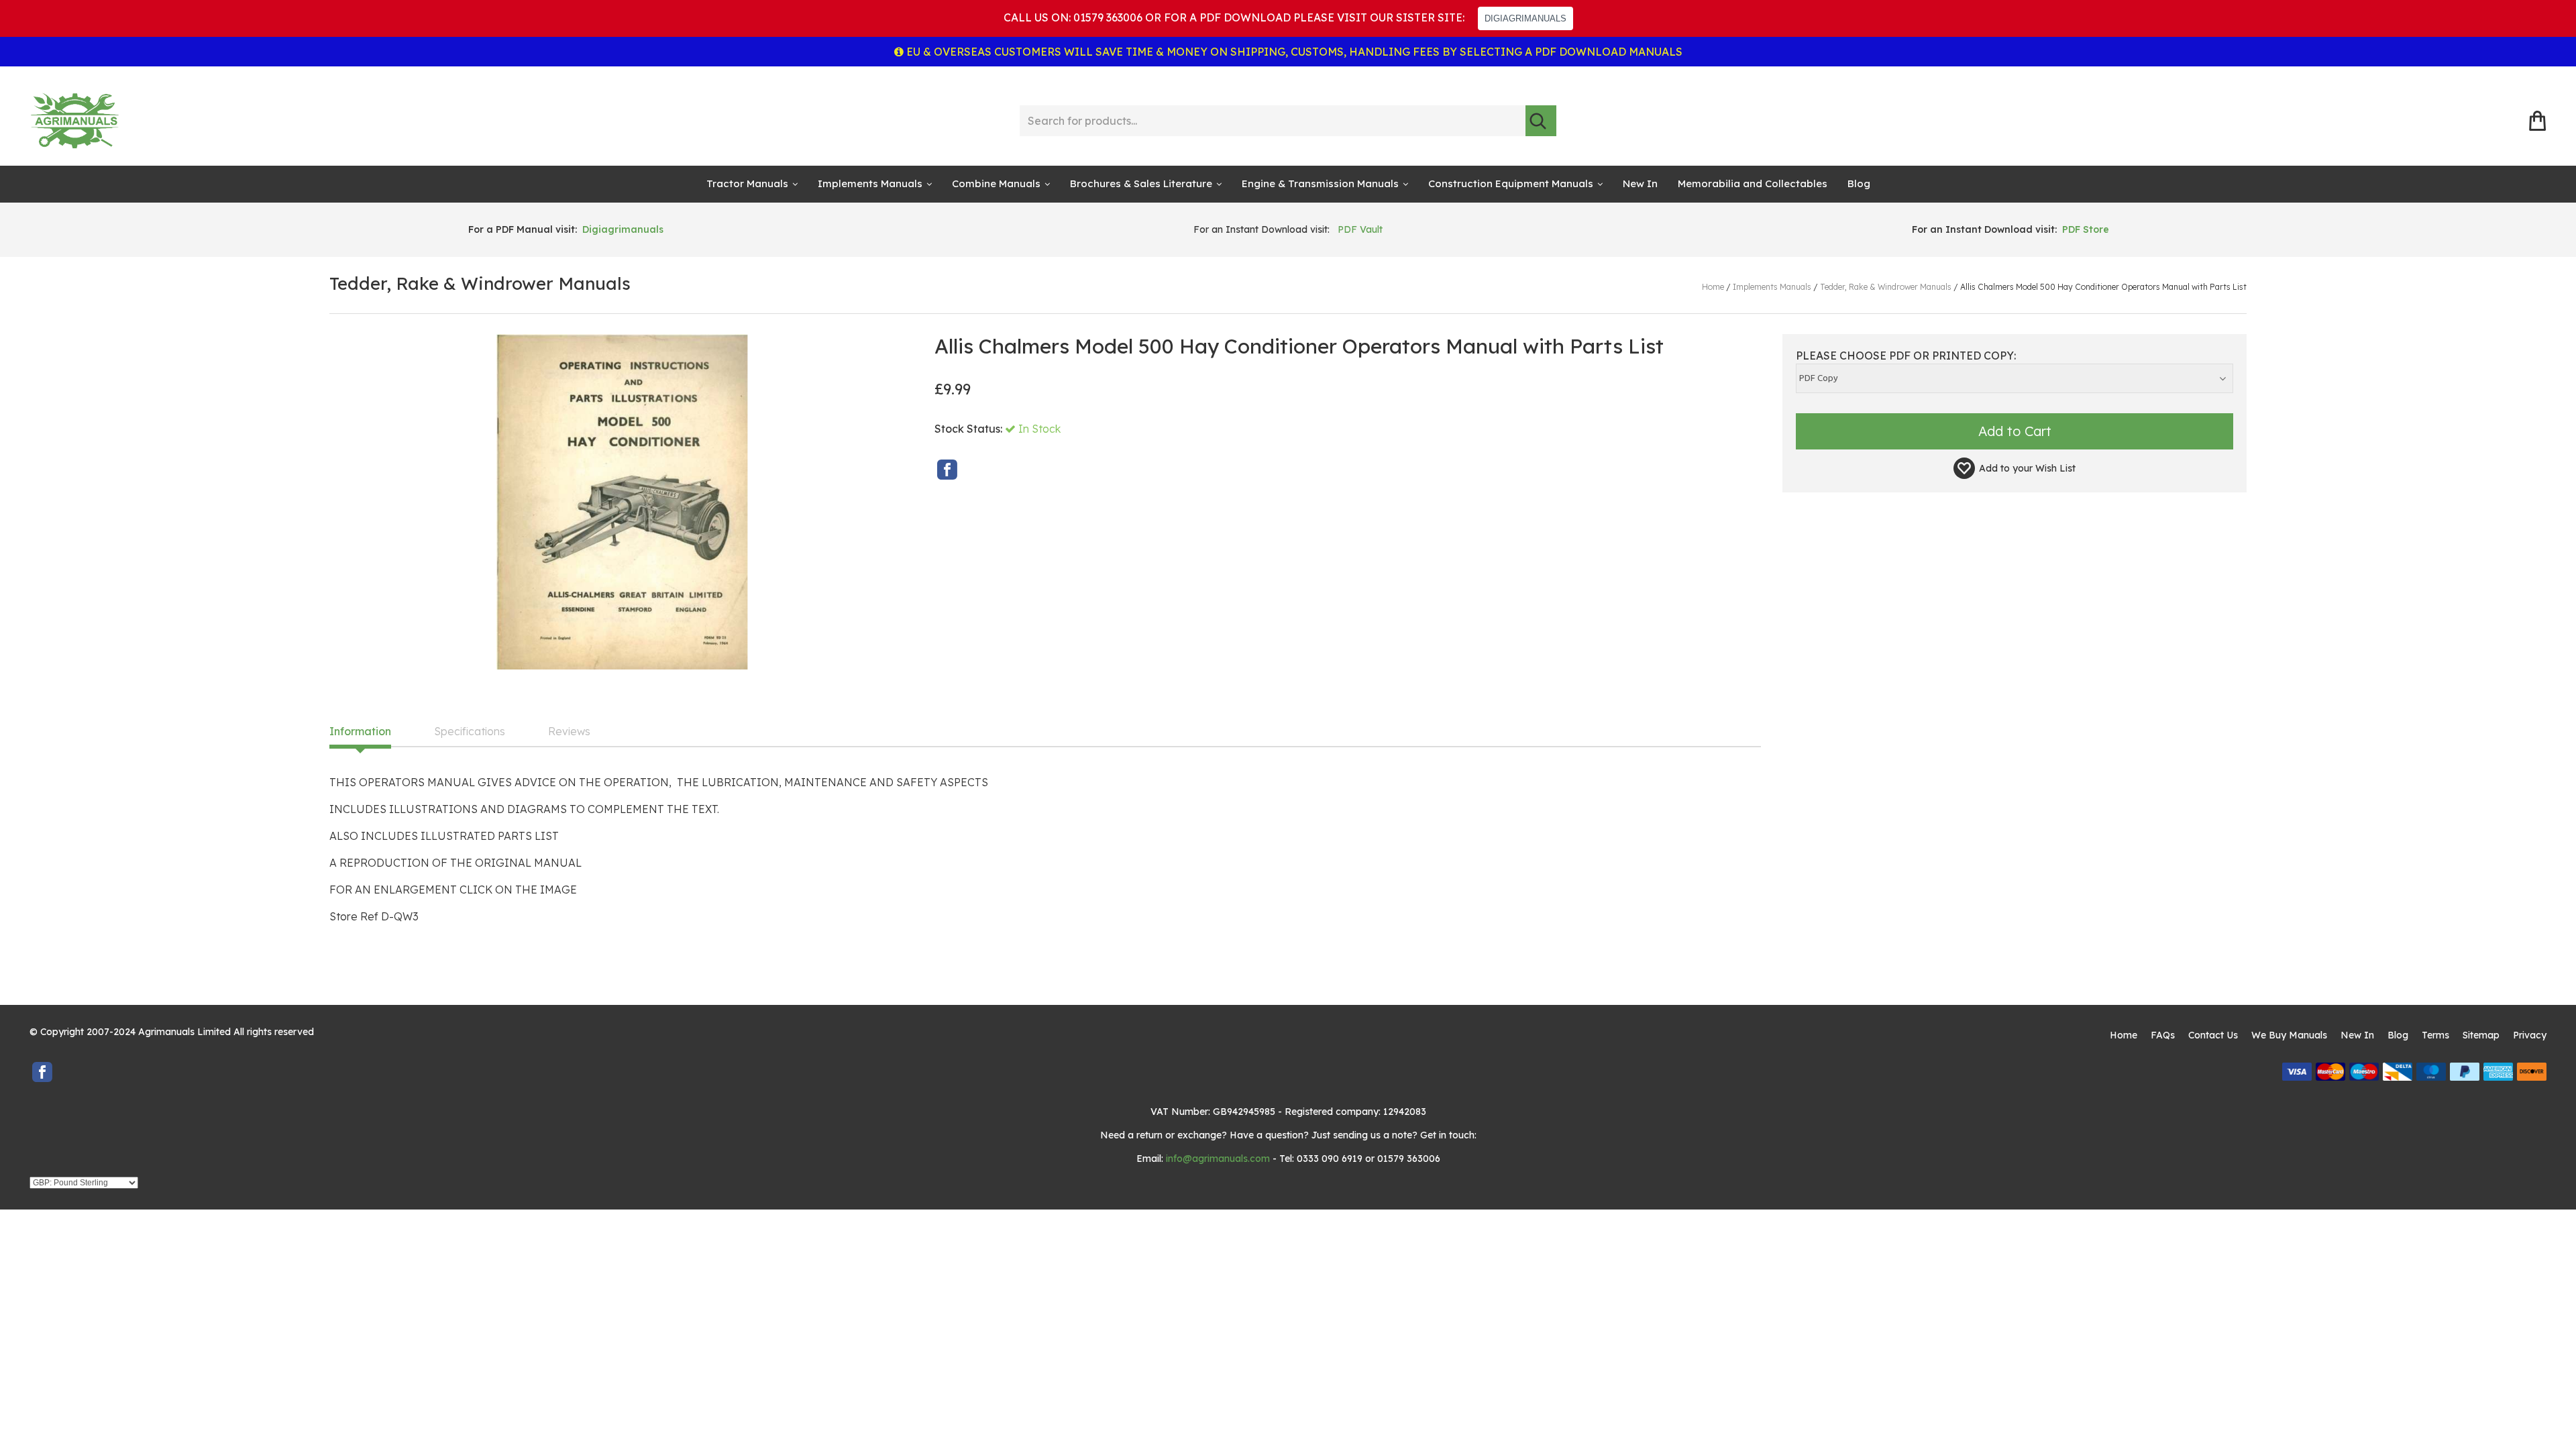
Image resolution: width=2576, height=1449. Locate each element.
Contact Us (2213, 1035)
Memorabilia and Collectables (1753, 183)
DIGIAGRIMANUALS (1525, 18)
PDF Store (2086, 229)
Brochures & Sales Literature (1141, 183)
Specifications (470, 732)
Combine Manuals (996, 183)
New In (1640, 183)
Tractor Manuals (747, 183)
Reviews (569, 732)
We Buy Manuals (2289, 1035)
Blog (1859, 183)
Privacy (2530, 1035)
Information (360, 732)
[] (1541, 121)
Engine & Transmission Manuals (1320, 183)
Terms (2435, 1035)
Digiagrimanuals (623, 229)
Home (2124, 1035)
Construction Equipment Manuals (1511, 183)
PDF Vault (1360, 229)
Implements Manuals (870, 183)
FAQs (2163, 1035)
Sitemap (2481, 1035)
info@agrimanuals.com (1218, 1159)
